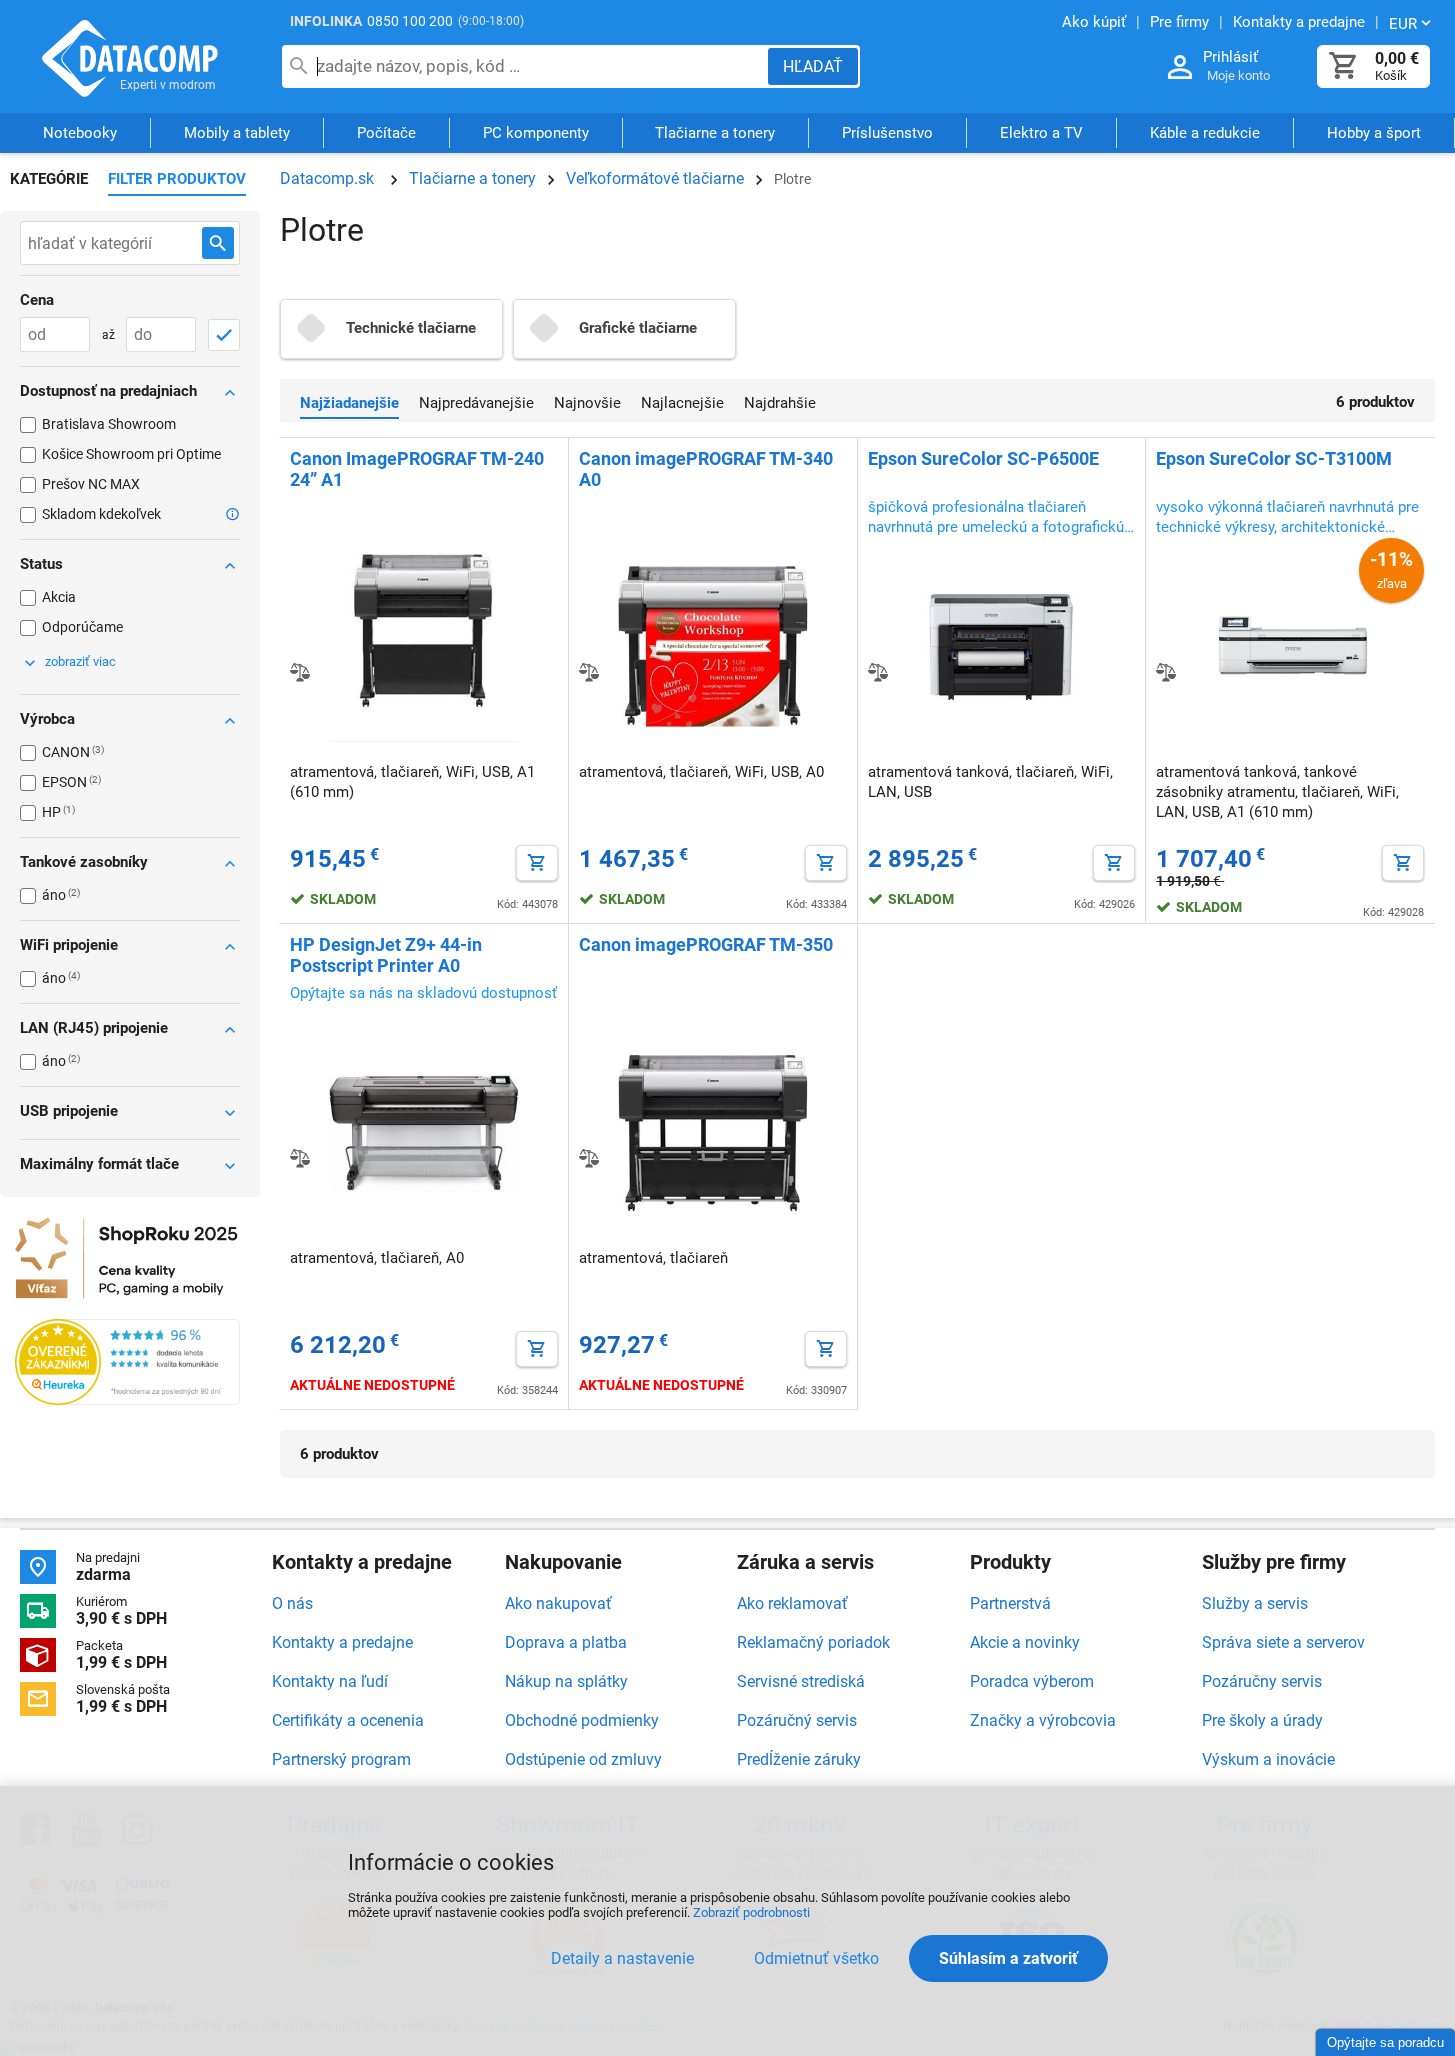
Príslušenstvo (887, 133)
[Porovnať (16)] (300, 672)
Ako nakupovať (558, 1603)
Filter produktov (177, 179)
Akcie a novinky (1025, 1642)
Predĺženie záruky (799, 1759)
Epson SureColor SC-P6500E (983, 458)
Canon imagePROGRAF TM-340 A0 (706, 469)
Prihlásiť (1230, 57)
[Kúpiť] (537, 863)
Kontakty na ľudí (330, 1681)
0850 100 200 (410, 21)
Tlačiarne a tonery (715, 133)
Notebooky (80, 133)
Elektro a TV (1041, 133)
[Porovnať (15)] (589, 672)
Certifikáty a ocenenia (348, 1720)
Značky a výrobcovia (1043, 1720)
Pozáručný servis (797, 1720)
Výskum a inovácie (1268, 1759)
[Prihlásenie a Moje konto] (1180, 67)
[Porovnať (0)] (1166, 672)
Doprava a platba (566, 1642)
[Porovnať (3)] (300, 1158)
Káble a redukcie (1205, 133)
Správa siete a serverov (1283, 1642)
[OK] (224, 335)
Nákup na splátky (566, 1681)
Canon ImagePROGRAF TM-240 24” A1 (417, 469)
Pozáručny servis (1262, 1681)
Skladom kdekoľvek (101, 514)
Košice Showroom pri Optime (131, 454)
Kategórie (49, 179)
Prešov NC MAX (91, 484)
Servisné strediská (801, 1681)
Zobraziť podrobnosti (751, 1912)
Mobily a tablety (237, 133)
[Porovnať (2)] (589, 1158)
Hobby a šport (1374, 133)
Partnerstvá (1010, 1603)
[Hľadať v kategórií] (218, 243)
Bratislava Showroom (109, 424)
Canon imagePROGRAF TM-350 (706, 944)
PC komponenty (536, 133)
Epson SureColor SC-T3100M (1274, 458)
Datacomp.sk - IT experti (130, 58)
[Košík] (1344, 66)
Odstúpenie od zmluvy (583, 1759)
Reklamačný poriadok (813, 1642)
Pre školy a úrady (1262, 1720)
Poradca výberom (1032, 1681)
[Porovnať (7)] (878, 672)
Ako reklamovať (792, 1603)
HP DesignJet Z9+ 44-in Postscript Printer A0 (386, 955)
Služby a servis (1255, 1603)
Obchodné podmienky (582, 1720)
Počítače (386, 133)
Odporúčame (82, 627)
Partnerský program (341, 1759)
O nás (292, 1603)
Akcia (59, 597)
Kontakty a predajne (342, 1642)
